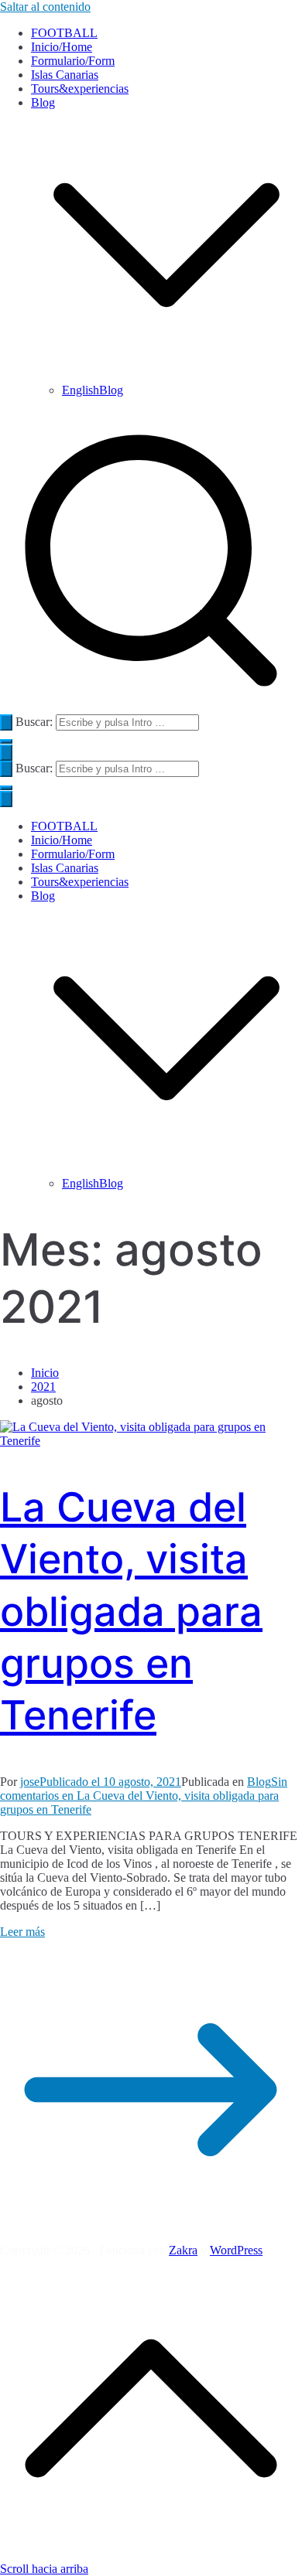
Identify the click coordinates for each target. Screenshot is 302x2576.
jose (30, 1782)
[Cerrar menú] (6, 799)
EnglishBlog (93, 390)
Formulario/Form (73, 61)
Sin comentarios (144, 1796)
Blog (43, 896)
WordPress (236, 2250)
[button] (166, 376)
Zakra (183, 2250)
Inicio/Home (62, 47)
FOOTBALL (64, 33)
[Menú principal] (6, 753)
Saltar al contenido (45, 7)
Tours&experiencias (80, 89)
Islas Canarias (65, 75)
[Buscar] (6, 722)
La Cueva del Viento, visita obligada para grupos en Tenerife (131, 1612)
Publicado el (110, 1782)
